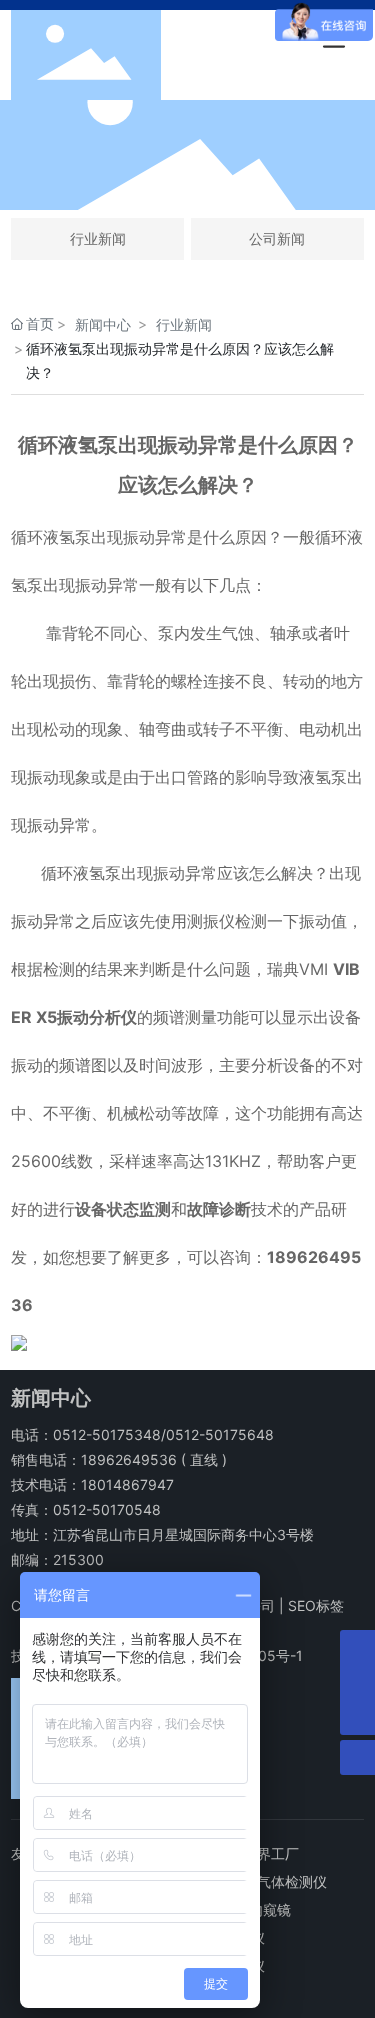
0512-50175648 (220, 1434)
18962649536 (129, 1459)
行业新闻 (98, 238)
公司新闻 (277, 238)
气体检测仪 (292, 1881)
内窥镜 (270, 1909)
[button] (131, 191)
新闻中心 (103, 324)
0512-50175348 (107, 1434)
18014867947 (127, 1484)
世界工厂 (271, 1853)
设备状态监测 (123, 1209)
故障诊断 (219, 1209)
